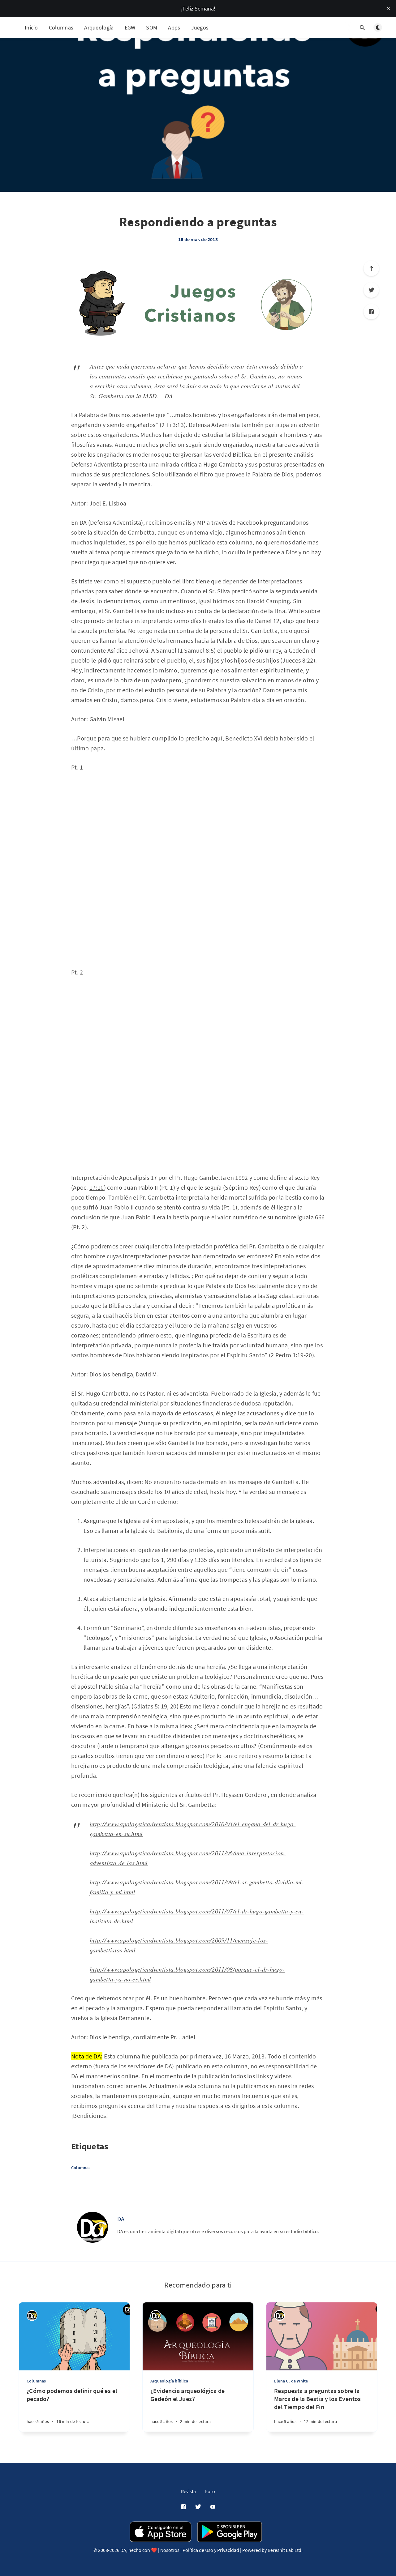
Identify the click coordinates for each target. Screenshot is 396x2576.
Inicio (31, 27)
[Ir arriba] (371, 268)
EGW (130, 27)
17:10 (97, 1187)
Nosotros (170, 2550)
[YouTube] (213, 2507)
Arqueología (99, 27)
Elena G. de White (291, 2381)
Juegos (200, 27)
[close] (389, 9)
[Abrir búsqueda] (362, 28)
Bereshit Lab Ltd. (285, 2550)
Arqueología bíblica (169, 2381)
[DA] (93, 2227)
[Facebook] (371, 312)
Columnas (61, 27)
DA (121, 2219)
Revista (188, 2491)
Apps (174, 27)
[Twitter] (371, 290)
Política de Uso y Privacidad (211, 2550)
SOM (152, 27)
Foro (210, 2491)
